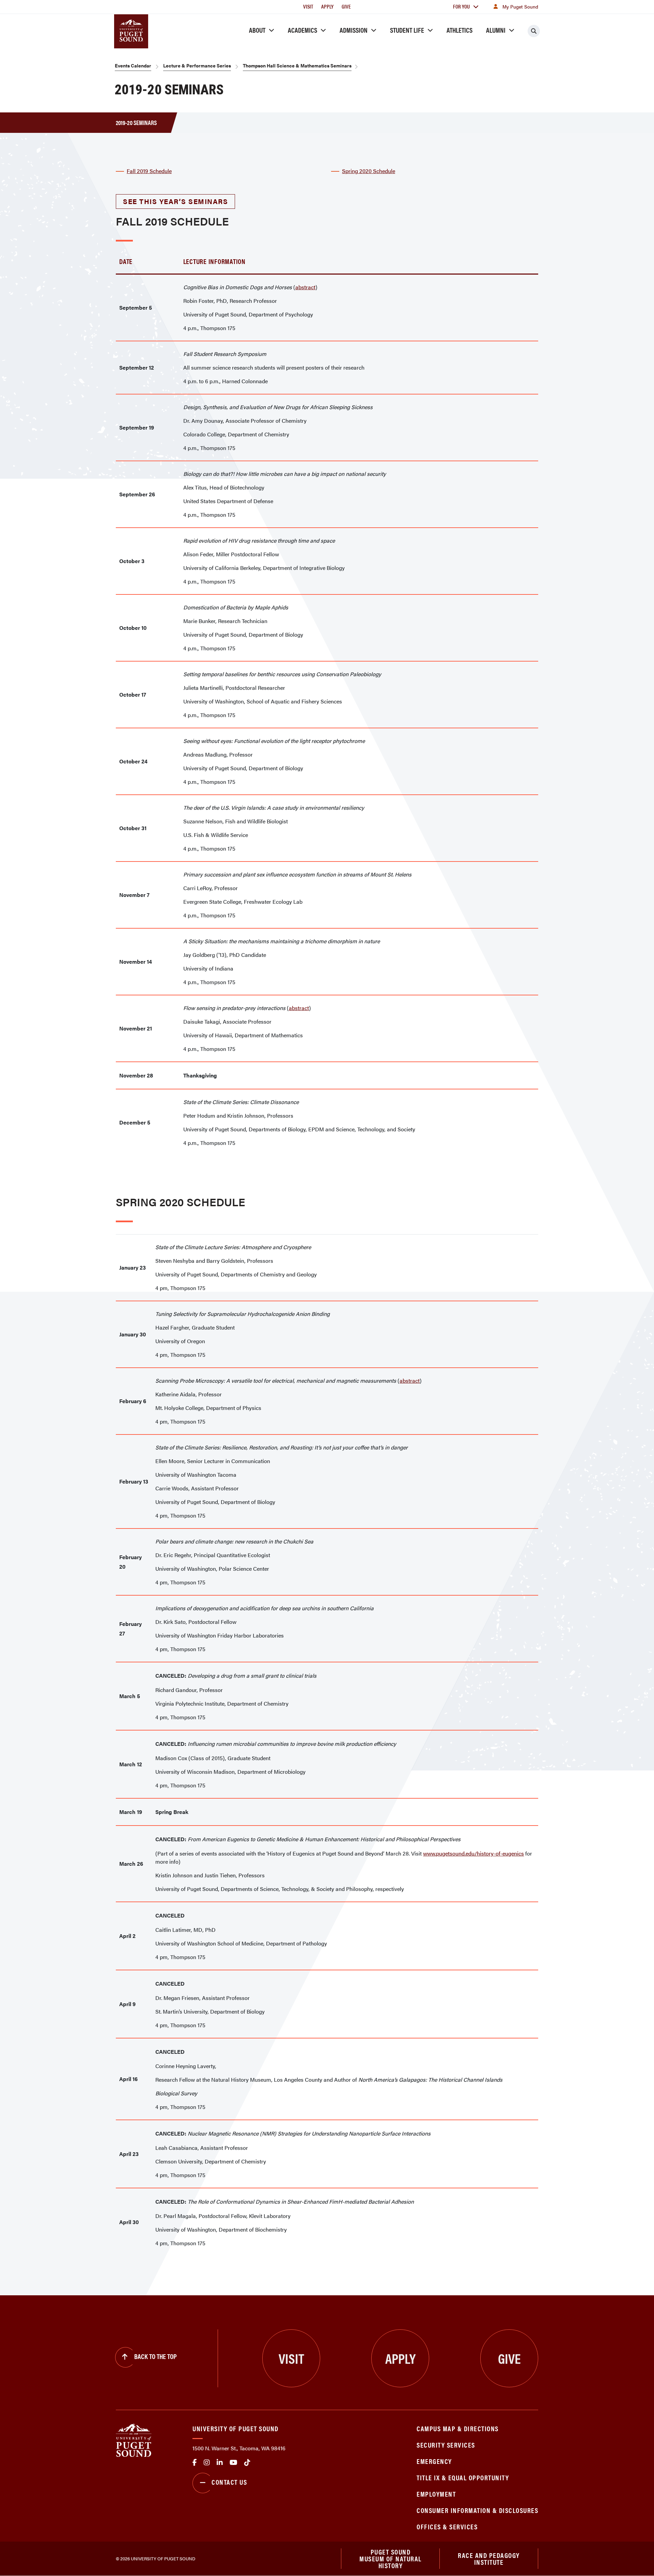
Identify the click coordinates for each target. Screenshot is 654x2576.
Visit (308, 6)
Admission (354, 30)
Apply (327, 6)
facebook (195, 2463)
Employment (436, 2494)
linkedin (220, 2463)
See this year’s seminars (175, 201)
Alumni (496, 30)
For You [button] (461, 6)
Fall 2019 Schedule (149, 171)
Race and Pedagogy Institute (489, 2558)
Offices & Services (447, 2526)
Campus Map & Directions (458, 2428)
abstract (305, 287)
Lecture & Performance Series (197, 65)
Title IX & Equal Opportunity (463, 2477)
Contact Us (229, 2482)
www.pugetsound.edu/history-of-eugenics (473, 1853)
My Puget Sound (520, 6)
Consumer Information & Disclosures (477, 2510)
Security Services (446, 2445)
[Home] (134, 2440)
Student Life (407, 30)
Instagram (207, 2463)
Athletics (460, 30)
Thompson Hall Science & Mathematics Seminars (297, 65)
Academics (302, 30)
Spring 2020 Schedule (369, 171)
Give (346, 6)
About (257, 30)
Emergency (434, 2461)
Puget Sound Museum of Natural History (391, 2559)
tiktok (247, 2463)
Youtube (233, 2463)
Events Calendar (133, 65)
